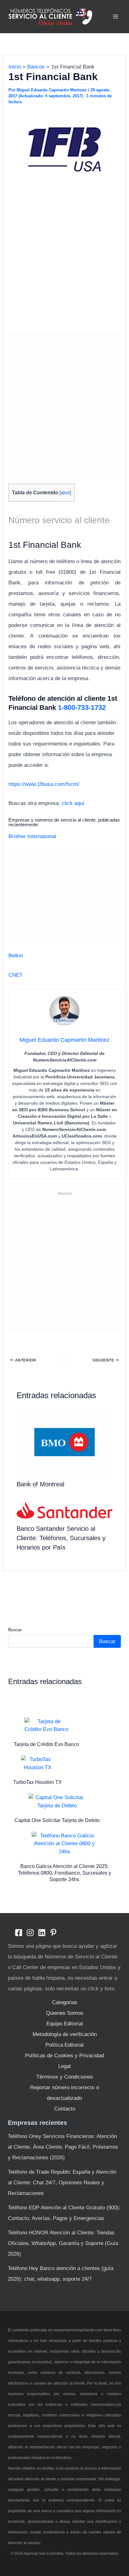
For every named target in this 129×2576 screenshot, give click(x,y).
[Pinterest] (53, 1933)
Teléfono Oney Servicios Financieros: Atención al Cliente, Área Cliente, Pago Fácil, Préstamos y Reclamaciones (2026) (63, 2147)
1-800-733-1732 (82, 708)
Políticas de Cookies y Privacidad (64, 2056)
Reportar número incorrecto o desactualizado (64, 2093)
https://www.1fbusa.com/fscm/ (44, 784)
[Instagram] (30, 1933)
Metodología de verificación (65, 2034)
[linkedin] (42, 1933)
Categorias (65, 2002)
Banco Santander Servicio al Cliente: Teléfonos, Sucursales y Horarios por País (61, 1538)
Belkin (16, 956)
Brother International (32, 836)
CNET (15, 975)
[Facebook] (19, 1933)
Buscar (15, 1630)
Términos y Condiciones (65, 2077)
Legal (64, 2066)
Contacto (65, 2109)
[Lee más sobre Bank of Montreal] (65, 1442)
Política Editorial (64, 2045)
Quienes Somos (65, 2013)
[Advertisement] (64, 261)
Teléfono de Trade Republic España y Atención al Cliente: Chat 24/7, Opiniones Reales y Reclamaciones (62, 2183)
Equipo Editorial (65, 2024)
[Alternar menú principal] (116, 17)
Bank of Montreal (40, 1484)
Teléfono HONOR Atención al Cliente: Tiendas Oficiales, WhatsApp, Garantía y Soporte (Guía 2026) (63, 2243)
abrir (65, 493)
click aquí (73, 803)
